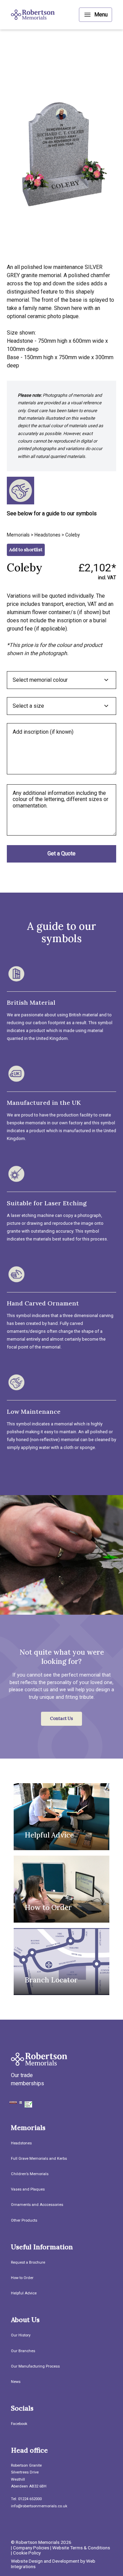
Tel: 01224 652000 (26, 2499)
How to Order (22, 2278)
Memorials (18, 535)
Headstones (47, 535)
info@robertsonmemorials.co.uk (39, 2506)
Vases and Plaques (28, 2189)
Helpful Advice (24, 2293)
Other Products (24, 2220)
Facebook (19, 2424)
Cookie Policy (27, 2553)
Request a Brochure (28, 2262)
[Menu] (95, 15)
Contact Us (61, 1718)
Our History (21, 2335)
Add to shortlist (26, 550)
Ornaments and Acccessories (37, 2205)
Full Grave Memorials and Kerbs (39, 2159)
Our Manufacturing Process (35, 2366)
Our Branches (23, 2351)
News (16, 2382)
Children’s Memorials (30, 2174)
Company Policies (31, 2548)
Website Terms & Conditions (81, 2548)
